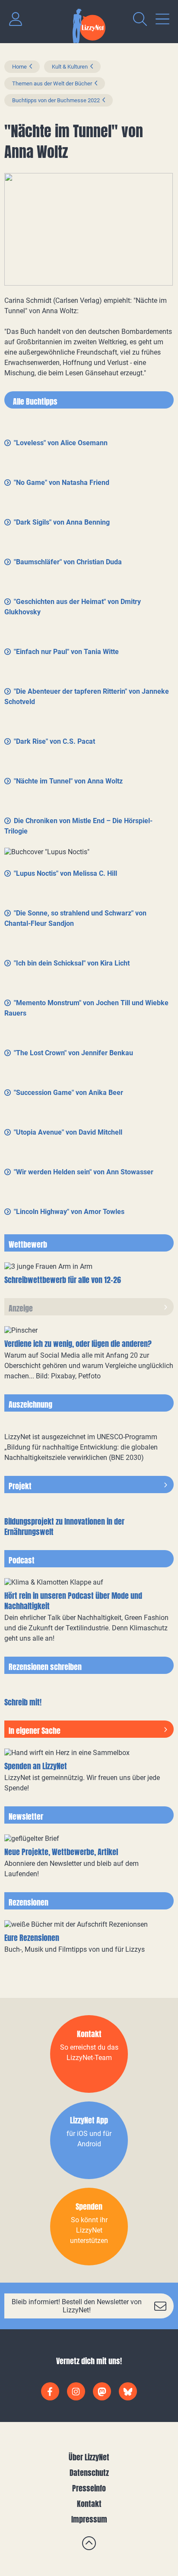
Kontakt (89, 2504)
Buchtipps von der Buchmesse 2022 (56, 100)
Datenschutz (89, 2473)
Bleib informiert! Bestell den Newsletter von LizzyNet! (77, 2306)
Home (19, 67)
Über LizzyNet (89, 2457)
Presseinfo (89, 2488)
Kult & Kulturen (70, 67)
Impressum (89, 2519)
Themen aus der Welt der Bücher (52, 83)
